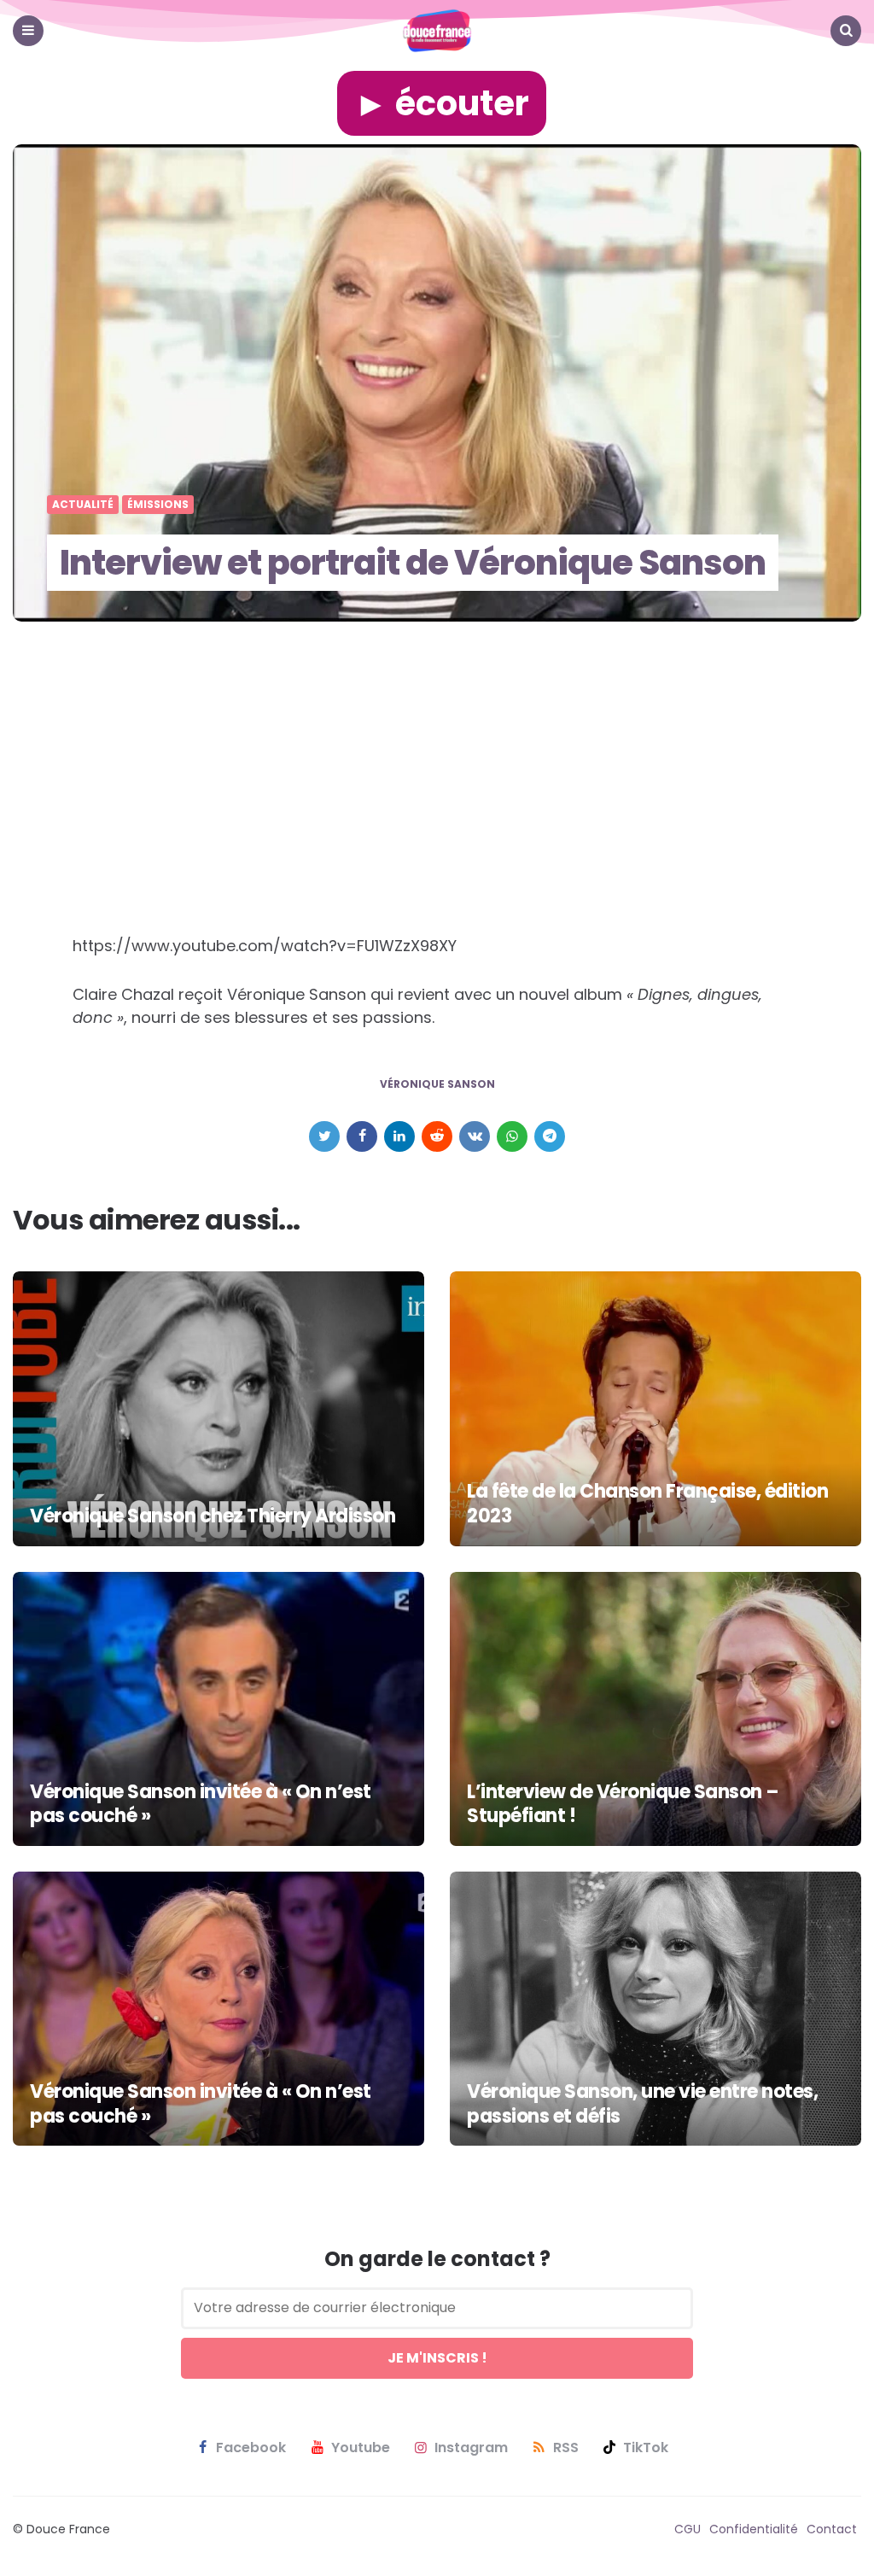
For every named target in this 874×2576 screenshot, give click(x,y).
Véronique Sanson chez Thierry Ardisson (213, 1516)
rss (566, 2448)
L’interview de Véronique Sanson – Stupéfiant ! (623, 1804)
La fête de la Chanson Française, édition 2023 (647, 1504)
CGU (688, 2529)
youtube (361, 2448)
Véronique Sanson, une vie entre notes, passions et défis (642, 2104)
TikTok (646, 2448)
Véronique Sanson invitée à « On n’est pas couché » (201, 1804)
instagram (471, 2448)
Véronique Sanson (437, 1084)
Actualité (83, 505)
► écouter (442, 103)
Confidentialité (754, 2529)
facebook (251, 2448)
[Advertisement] (437, 808)
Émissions (158, 505)
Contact (832, 2529)
